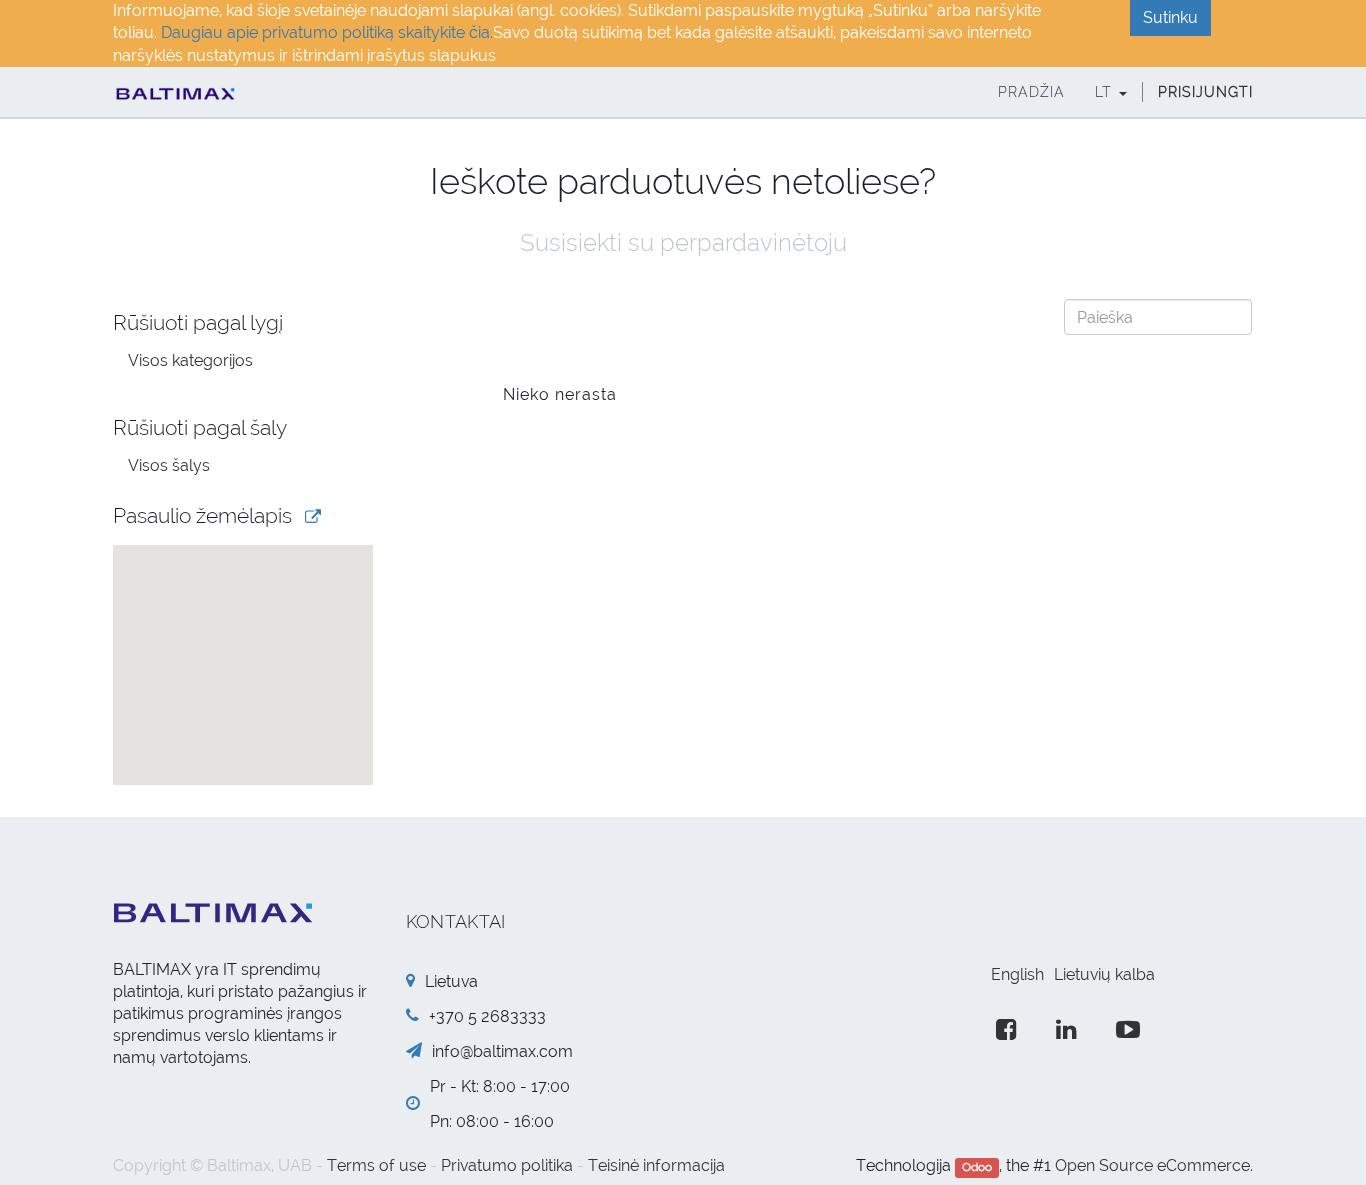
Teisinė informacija (656, 1165)
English (1017, 974)
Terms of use (376, 1165)
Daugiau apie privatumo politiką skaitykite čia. (327, 32)
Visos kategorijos (190, 360)
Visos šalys (169, 465)
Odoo (977, 1167)
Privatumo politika (507, 1165)
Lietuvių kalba (1104, 974)
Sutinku (1170, 17)
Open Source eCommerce (1152, 1165)
